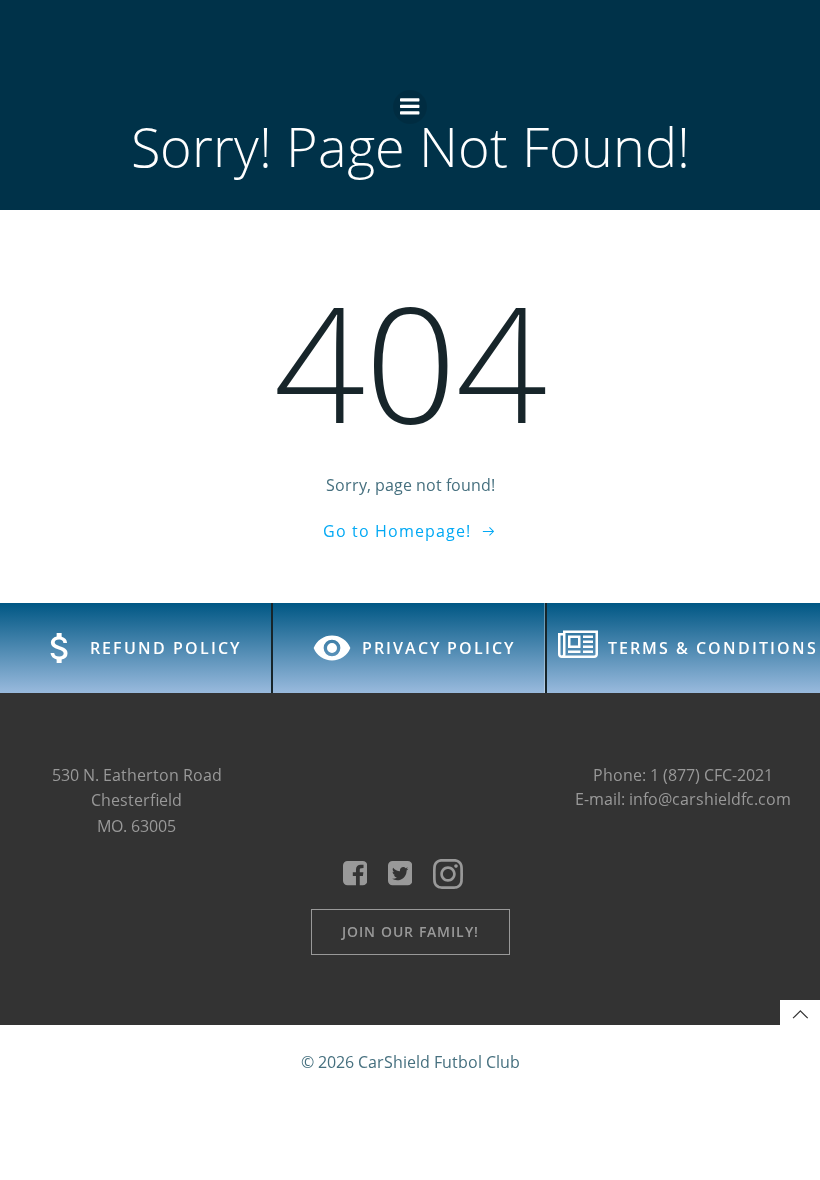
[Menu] (410, 107)
